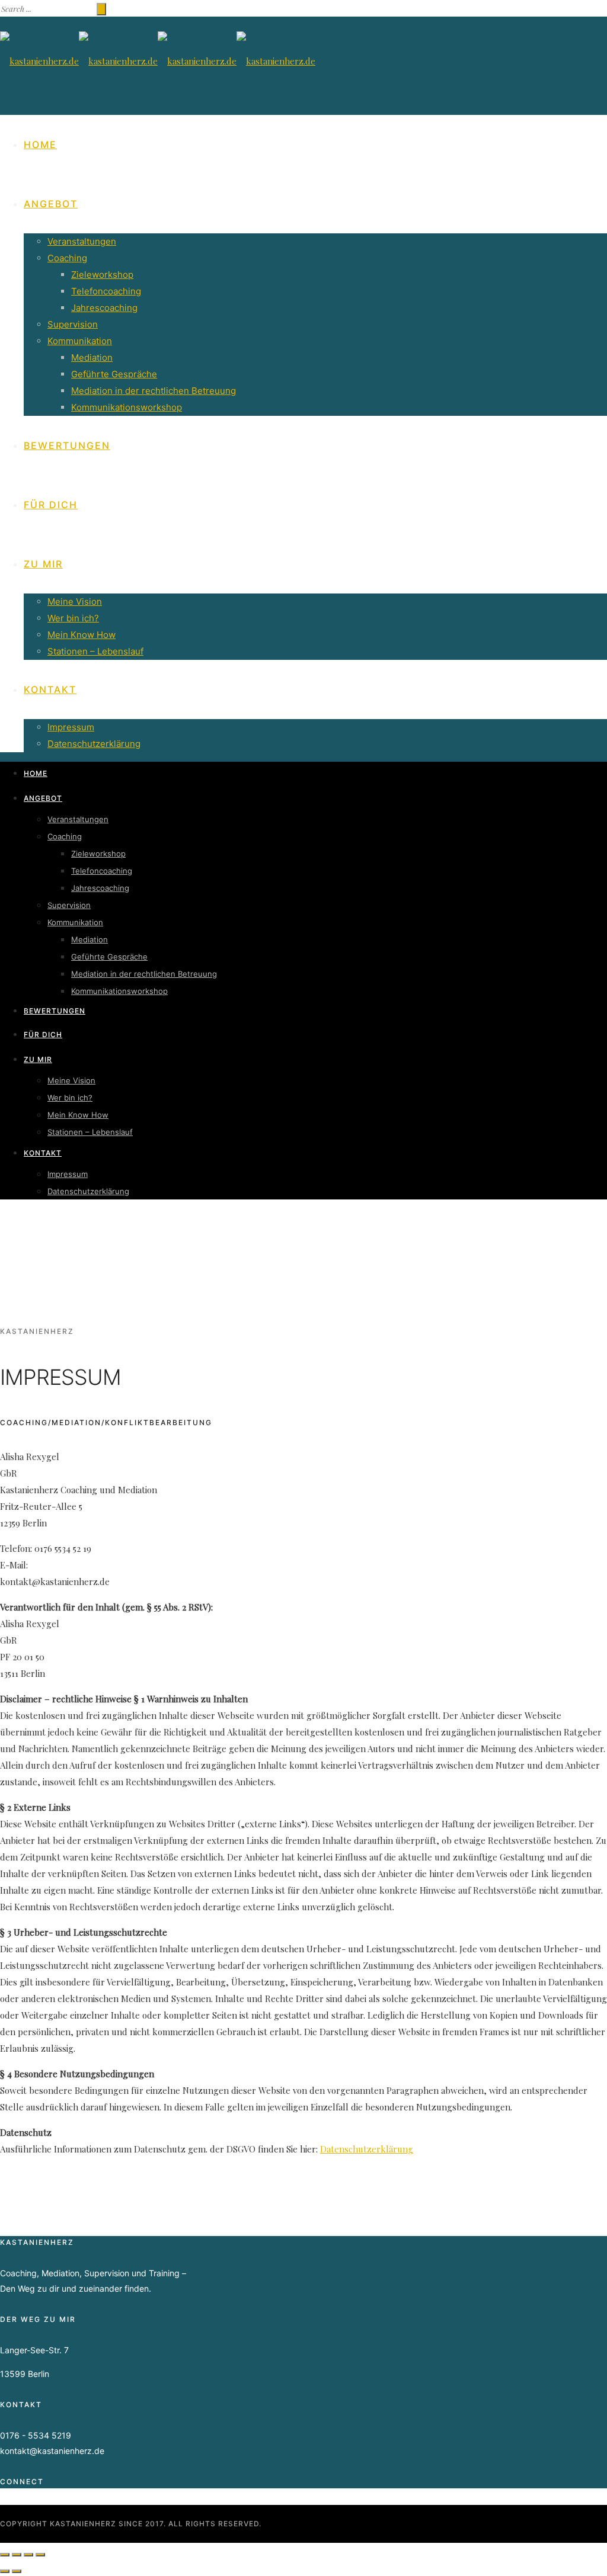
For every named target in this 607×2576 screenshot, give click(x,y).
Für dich (51, 505)
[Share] (17, 2555)
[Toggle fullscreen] (28, 2555)
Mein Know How (82, 635)
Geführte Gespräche (114, 374)
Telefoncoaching (106, 291)
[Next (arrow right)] (17, 2571)
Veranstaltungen (82, 241)
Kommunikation (80, 341)
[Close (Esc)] (5, 2555)
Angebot (51, 204)
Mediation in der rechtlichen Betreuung (154, 391)
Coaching (67, 258)
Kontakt (50, 689)
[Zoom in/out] (40, 2555)
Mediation (92, 357)
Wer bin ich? (73, 618)
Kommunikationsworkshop (127, 407)
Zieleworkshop (102, 275)
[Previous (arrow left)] (5, 2571)
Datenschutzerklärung (94, 744)
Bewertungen (67, 445)
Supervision (73, 324)
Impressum (71, 727)
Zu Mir (43, 564)
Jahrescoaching (104, 308)
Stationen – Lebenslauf (95, 651)
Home (40, 145)
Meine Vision (75, 602)
